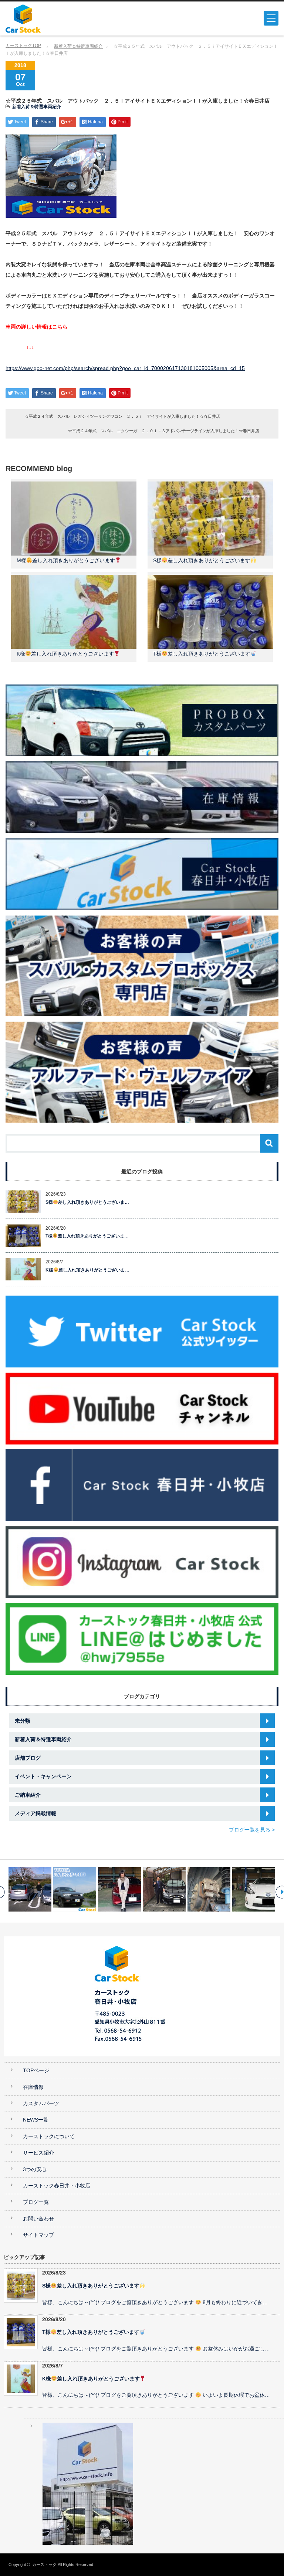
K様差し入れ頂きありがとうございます (65, 654)
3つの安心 (35, 2170)
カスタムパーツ (41, 2104)
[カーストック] (62, 19)
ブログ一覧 (36, 2202)
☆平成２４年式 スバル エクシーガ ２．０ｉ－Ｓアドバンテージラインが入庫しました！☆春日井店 (164, 431)
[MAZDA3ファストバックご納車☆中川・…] (75, 1889)
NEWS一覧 (36, 2120)
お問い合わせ (38, 2219)
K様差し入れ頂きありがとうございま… (87, 1270)
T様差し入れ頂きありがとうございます (202, 654)
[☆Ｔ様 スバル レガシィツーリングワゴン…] (119, 1889)
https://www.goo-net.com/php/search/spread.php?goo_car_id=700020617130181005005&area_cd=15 (125, 368)
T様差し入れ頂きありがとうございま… (87, 1236)
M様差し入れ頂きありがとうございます (66, 560)
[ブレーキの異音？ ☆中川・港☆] (254, 1889)
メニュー (271, 18)
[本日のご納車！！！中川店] (209, 1889)
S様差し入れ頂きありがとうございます (202, 560)
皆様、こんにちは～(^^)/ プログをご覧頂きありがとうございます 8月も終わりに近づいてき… (155, 2302)
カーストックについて (49, 2137)
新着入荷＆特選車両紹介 (78, 46)
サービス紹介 (38, 2153)
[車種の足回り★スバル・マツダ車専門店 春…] (164, 1889)
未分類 (23, 1721)
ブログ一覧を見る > (252, 1830)
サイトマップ (38, 2235)
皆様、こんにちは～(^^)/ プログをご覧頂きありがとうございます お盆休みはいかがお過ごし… (156, 2349)
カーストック (44, 2565)
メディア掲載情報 (35, 1813)
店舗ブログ (28, 1758)
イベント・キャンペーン (43, 1776)
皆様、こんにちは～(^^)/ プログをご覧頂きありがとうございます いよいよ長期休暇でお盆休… (156, 2395)
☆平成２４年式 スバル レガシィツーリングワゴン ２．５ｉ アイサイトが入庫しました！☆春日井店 (122, 416)
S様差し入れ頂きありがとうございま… (87, 1202)
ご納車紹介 (28, 1795)
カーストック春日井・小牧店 (57, 2186)
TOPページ (36, 2071)
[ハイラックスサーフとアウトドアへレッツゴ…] (30, 1889)
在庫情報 (33, 2087)
